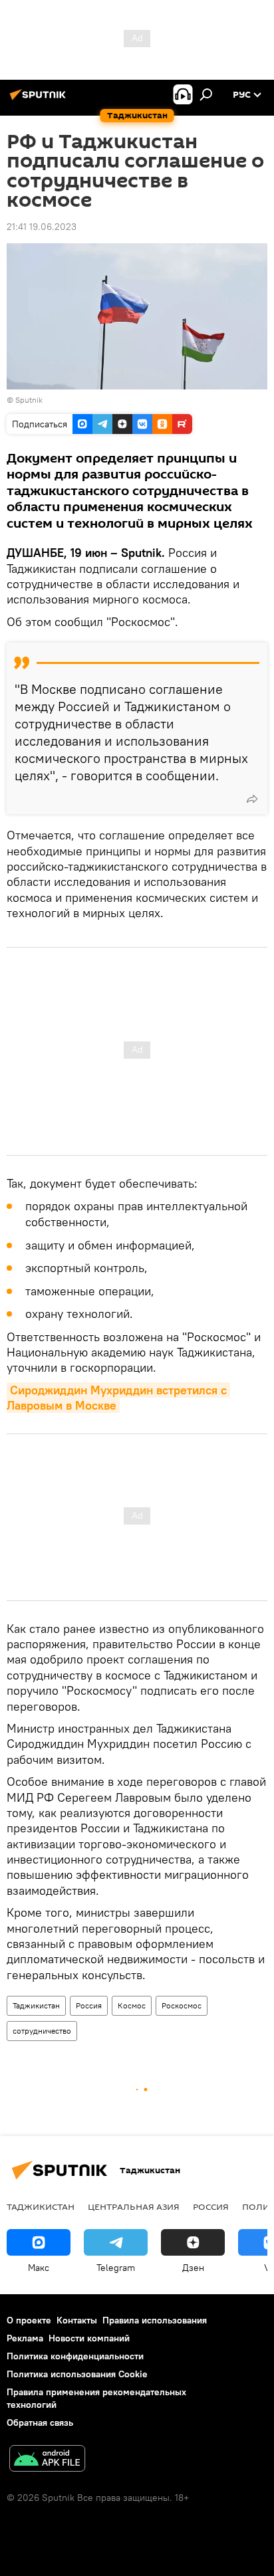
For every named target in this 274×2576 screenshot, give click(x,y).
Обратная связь (40, 2422)
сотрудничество (42, 2031)
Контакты (77, 2320)
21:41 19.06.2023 (42, 227)
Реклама (25, 2338)
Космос (132, 2005)
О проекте (29, 2320)
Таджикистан (36, 2005)
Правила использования (155, 2320)
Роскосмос (182, 2005)
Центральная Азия (134, 2206)
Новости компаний (89, 2338)
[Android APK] (47, 2460)
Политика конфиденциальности (75, 2356)
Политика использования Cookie (77, 2374)
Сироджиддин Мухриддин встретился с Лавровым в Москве (118, 1398)
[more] (252, 799)
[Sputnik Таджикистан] (40, 100)
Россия (89, 2005)
